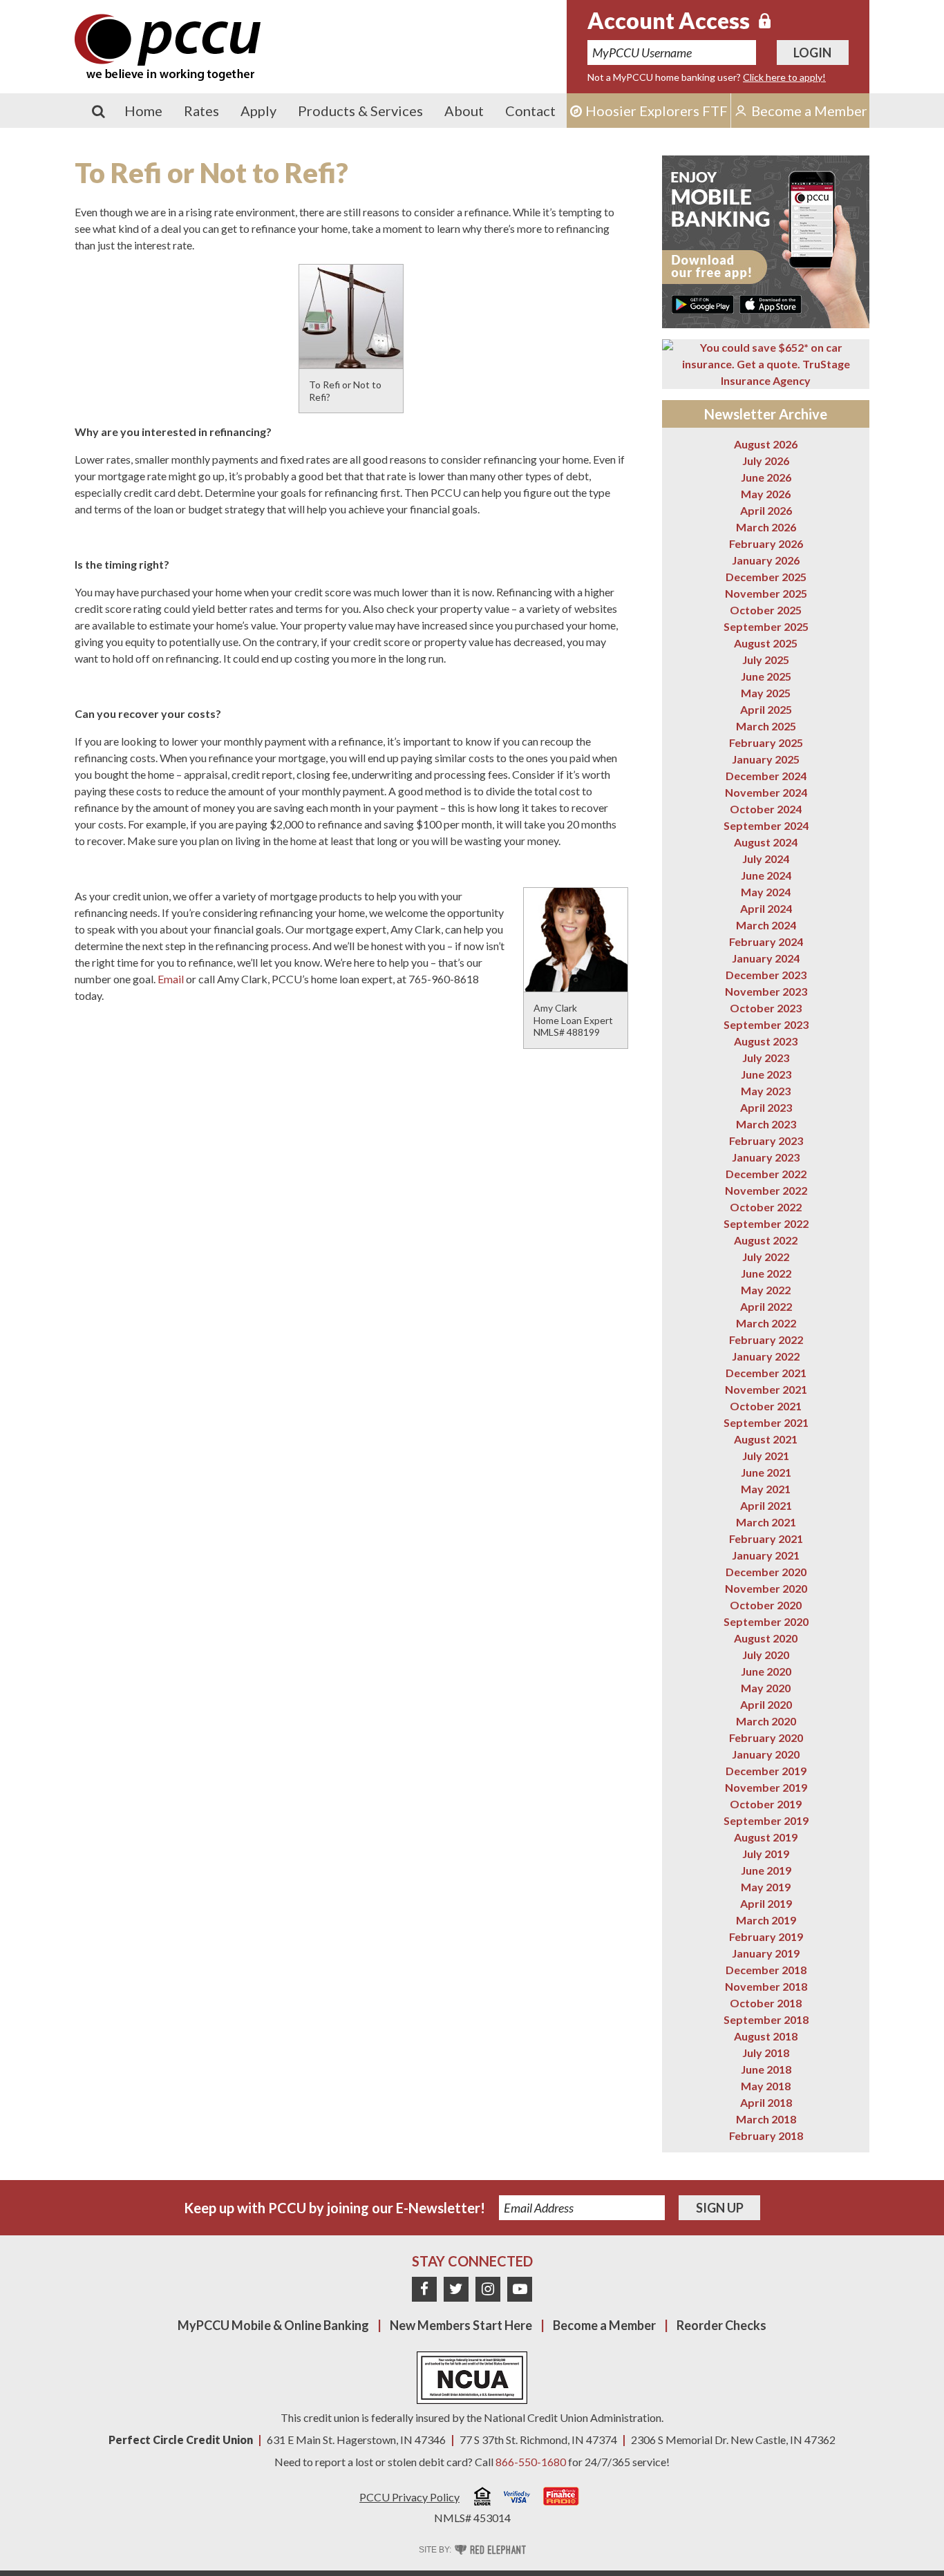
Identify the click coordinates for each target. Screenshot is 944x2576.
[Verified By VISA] (517, 2499)
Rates (201, 111)
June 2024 (766, 875)
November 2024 (766, 792)
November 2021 (766, 1389)
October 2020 (766, 1605)
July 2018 (766, 2053)
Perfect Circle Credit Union (181, 2440)
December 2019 (766, 1771)
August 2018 (766, 2036)
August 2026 (766, 444)
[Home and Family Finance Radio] (561, 2498)
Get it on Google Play (703, 304)
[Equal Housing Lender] (482, 2498)
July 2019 (766, 1854)
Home (143, 111)
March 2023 (766, 1124)
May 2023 (766, 1091)
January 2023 (766, 1157)
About (464, 111)
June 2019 (766, 1870)
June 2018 (766, 2069)
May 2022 (766, 1290)
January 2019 (766, 1953)
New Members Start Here (461, 2325)
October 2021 (766, 1406)
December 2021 (766, 1373)
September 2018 (766, 2019)
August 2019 (766, 1837)
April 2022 (766, 1306)
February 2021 (766, 1538)
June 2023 (766, 1074)
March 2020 (766, 1721)
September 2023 (766, 1024)
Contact (530, 111)
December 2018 (766, 1970)
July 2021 (766, 1456)
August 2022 (766, 1240)
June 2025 (766, 676)
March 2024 (766, 925)
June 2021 (766, 1472)
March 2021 (766, 1522)
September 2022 (766, 1223)
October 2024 (766, 809)
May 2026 (766, 494)
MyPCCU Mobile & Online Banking (273, 2325)
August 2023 (766, 1041)
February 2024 (766, 941)
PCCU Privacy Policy (409, 2497)
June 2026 (766, 477)
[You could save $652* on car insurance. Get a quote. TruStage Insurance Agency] (766, 364)
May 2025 (766, 693)
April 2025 (766, 709)
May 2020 (766, 1688)
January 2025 (766, 759)
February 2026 (766, 543)
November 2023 (766, 991)
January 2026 (766, 560)
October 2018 (766, 2003)
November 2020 (766, 1588)
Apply (258, 111)
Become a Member (604, 2325)
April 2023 (766, 1107)
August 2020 (766, 1638)
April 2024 (766, 908)
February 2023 (766, 1140)
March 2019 (766, 1920)
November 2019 (766, 1787)
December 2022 (766, 1174)
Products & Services (360, 111)
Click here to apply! (784, 77)
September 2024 (766, 825)
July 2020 (766, 1655)
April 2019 (766, 1903)
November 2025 (766, 593)
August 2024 (766, 842)
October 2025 (766, 610)
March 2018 (766, 2119)
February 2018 (766, 2135)
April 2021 (766, 1505)
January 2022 (766, 1356)
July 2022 (766, 1257)
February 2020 (766, 1737)
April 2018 (766, 2102)
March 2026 (766, 527)
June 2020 (766, 1671)
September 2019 (766, 1820)
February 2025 (766, 742)
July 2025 (766, 660)
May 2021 (766, 1489)
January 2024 (766, 958)
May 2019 (766, 1887)
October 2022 (766, 1207)
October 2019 (766, 1804)
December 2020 (766, 1572)
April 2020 (766, 1704)
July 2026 (766, 461)
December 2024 (766, 776)
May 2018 (766, 2086)
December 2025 (766, 577)
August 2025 (766, 643)
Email (171, 979)
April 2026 (766, 510)
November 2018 (766, 1986)
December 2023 (766, 975)
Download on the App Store (771, 304)
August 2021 (766, 1439)
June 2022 (766, 1273)
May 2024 (766, 892)
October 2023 (766, 1008)
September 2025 (766, 626)
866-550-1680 (531, 2462)
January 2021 (766, 1555)
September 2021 (766, 1422)
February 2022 (766, 1339)
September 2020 (766, 1621)
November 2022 (766, 1190)
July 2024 (766, 859)
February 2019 (766, 1936)
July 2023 (766, 1058)
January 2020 (766, 1754)
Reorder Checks (721, 2325)
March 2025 (766, 726)
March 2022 (766, 1323)
